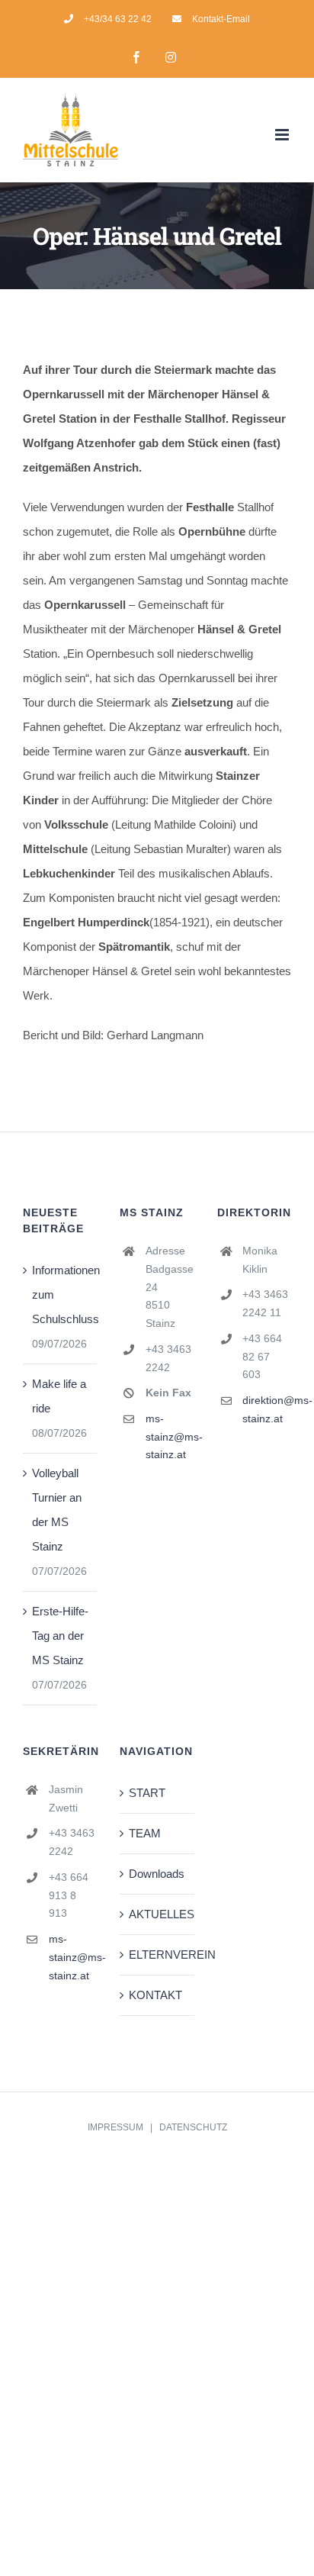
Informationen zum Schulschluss (61, 1294)
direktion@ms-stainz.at (267, 1409)
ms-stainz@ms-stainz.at (170, 1437)
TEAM (145, 1833)
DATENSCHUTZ (193, 2127)
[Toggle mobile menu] (283, 135)
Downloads (157, 1874)
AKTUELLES (157, 1914)
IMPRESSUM (115, 2127)
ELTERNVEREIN (157, 1955)
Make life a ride (59, 1396)
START (147, 1793)
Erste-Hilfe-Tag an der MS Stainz (60, 1636)
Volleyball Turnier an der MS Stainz (57, 1510)
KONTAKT (155, 1995)
